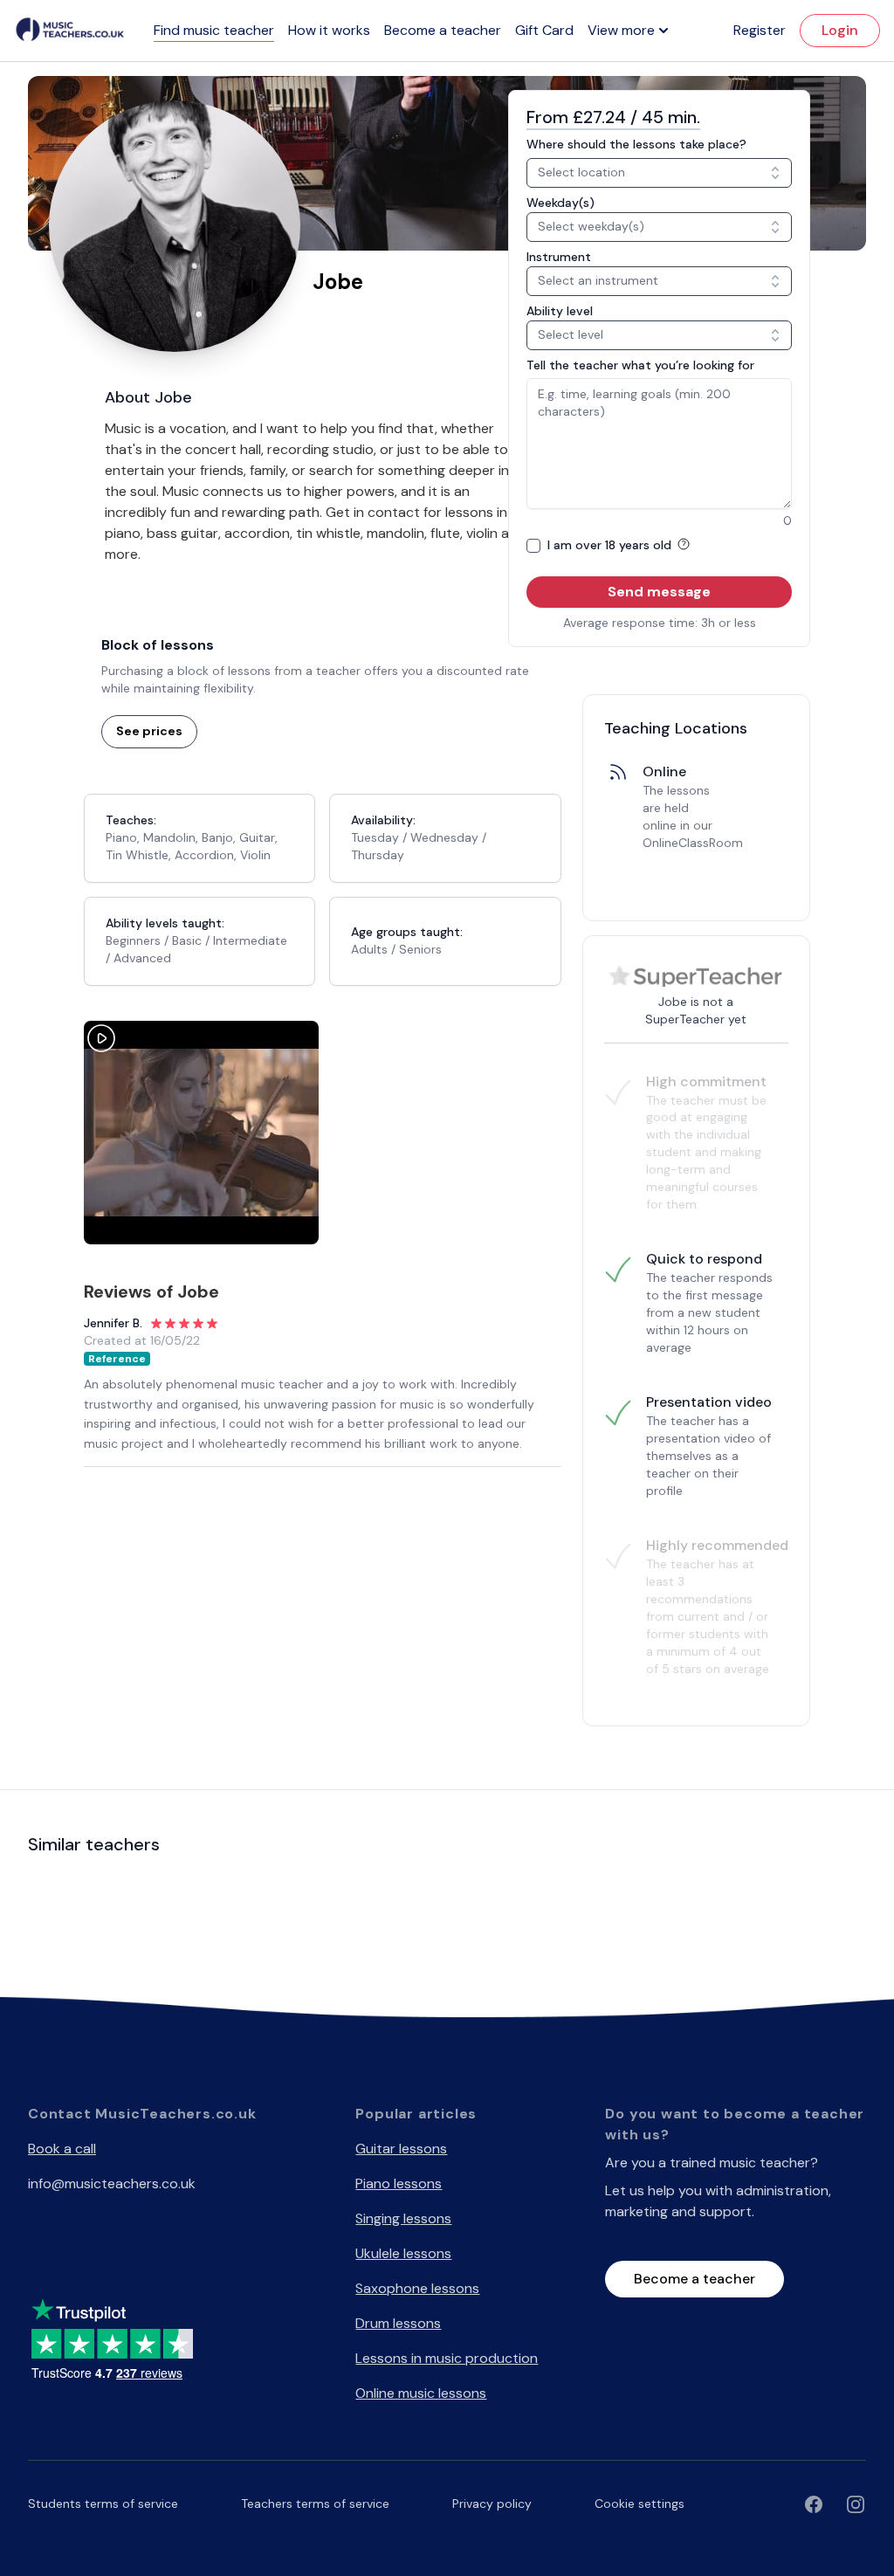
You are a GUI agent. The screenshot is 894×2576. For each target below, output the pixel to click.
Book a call (62, 2149)
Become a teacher (443, 30)
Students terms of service (103, 2504)
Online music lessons (421, 2393)
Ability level (560, 311)
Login (840, 30)
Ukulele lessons (403, 2253)
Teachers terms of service (315, 2504)
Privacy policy (492, 2504)
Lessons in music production (447, 2358)
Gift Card (544, 30)
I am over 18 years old (611, 545)
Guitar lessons (401, 2149)
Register (760, 30)
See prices (149, 731)
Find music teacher (214, 30)
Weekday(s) (560, 203)
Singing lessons (403, 2218)
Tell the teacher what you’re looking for (640, 365)
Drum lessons (398, 2323)
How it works (329, 30)
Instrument (559, 257)
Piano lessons (399, 2183)
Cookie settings (640, 2504)
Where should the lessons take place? (636, 144)
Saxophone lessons (417, 2288)
